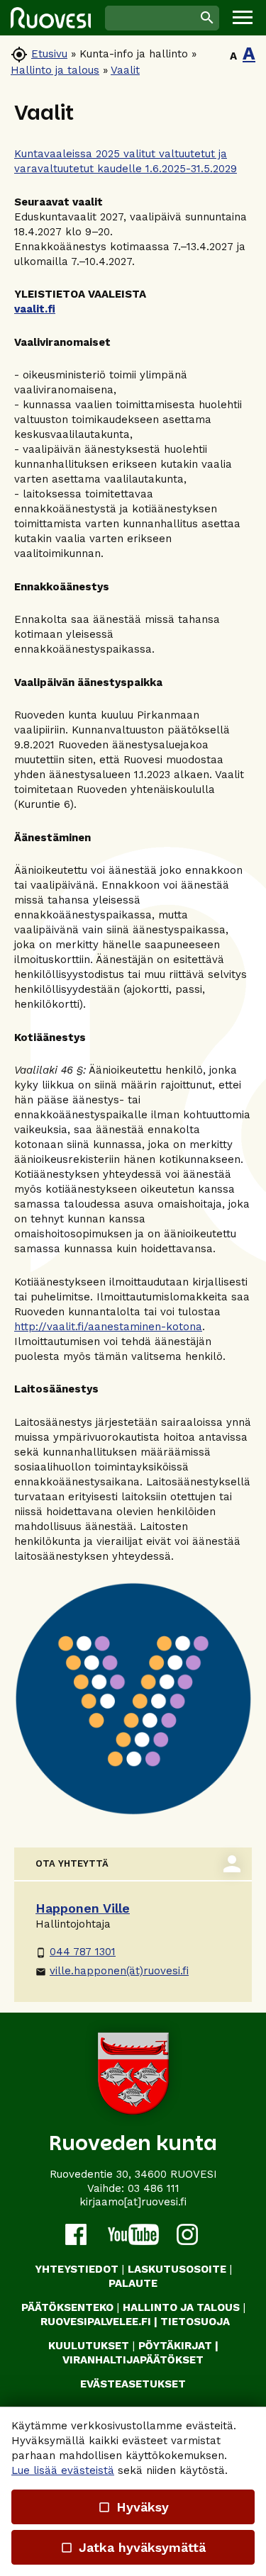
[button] (243, 18)
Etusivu (49, 54)
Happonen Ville (83, 1908)
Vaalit (125, 70)
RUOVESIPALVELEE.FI (96, 2322)
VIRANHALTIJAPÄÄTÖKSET (133, 2360)
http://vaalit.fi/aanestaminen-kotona (108, 1327)
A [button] (233, 56)
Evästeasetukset (133, 2384)
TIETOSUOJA (195, 2322)
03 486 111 (154, 2188)
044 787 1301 (76, 1952)
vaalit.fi (35, 309)
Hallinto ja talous (55, 70)
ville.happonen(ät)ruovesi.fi (112, 1971)
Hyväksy (133, 2507)
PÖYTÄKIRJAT (175, 2346)
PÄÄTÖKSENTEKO (67, 2307)
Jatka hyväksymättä (133, 2547)
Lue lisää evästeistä (63, 2470)
